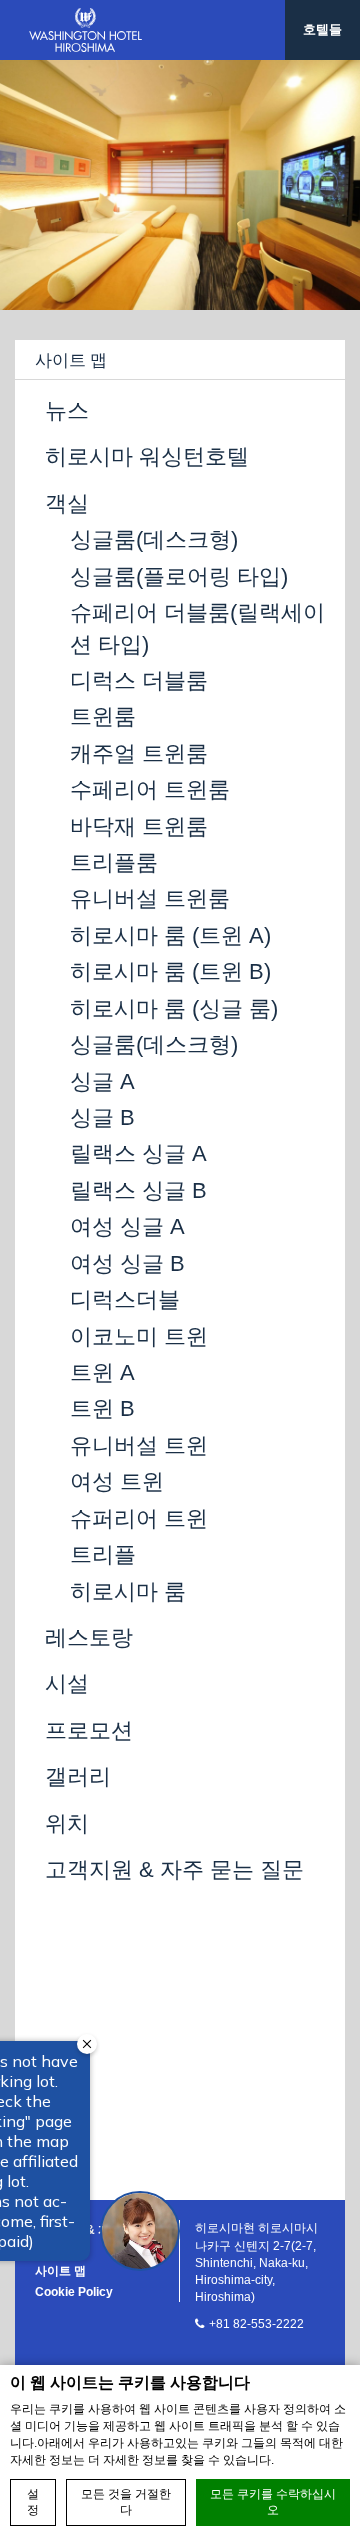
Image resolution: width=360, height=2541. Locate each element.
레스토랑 (89, 1637)
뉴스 (67, 410)
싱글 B (102, 1117)
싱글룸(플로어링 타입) (179, 576)
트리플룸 (114, 862)
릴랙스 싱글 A (138, 1153)
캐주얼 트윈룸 (139, 753)
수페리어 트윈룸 (150, 789)
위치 (67, 1823)
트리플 (103, 1554)
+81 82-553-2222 (256, 2324)
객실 (67, 503)
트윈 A (102, 1372)
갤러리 (78, 1776)
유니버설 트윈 (139, 1445)
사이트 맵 (60, 2271)
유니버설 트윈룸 (150, 898)
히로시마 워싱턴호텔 (147, 456)
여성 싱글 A (127, 1226)
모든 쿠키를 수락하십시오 (273, 2502)
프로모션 (89, 1730)
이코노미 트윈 (139, 1336)
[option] (180, 185)
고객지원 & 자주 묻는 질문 (174, 1869)
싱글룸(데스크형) (154, 539)
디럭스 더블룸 (139, 680)
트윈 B (102, 1408)
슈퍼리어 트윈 (139, 1518)
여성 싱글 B (127, 1263)
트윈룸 (103, 716)
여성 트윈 (117, 1481)
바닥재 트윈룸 (139, 826)
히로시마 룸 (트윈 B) (170, 971)
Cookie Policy (74, 2292)
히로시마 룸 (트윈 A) (170, 935)
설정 (33, 2502)
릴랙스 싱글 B (138, 1190)
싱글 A (102, 1081)
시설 (67, 1683)
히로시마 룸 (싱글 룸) (174, 1008)
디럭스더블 (125, 1299)
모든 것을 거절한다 (126, 2502)
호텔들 (322, 29)
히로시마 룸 (128, 1591)
